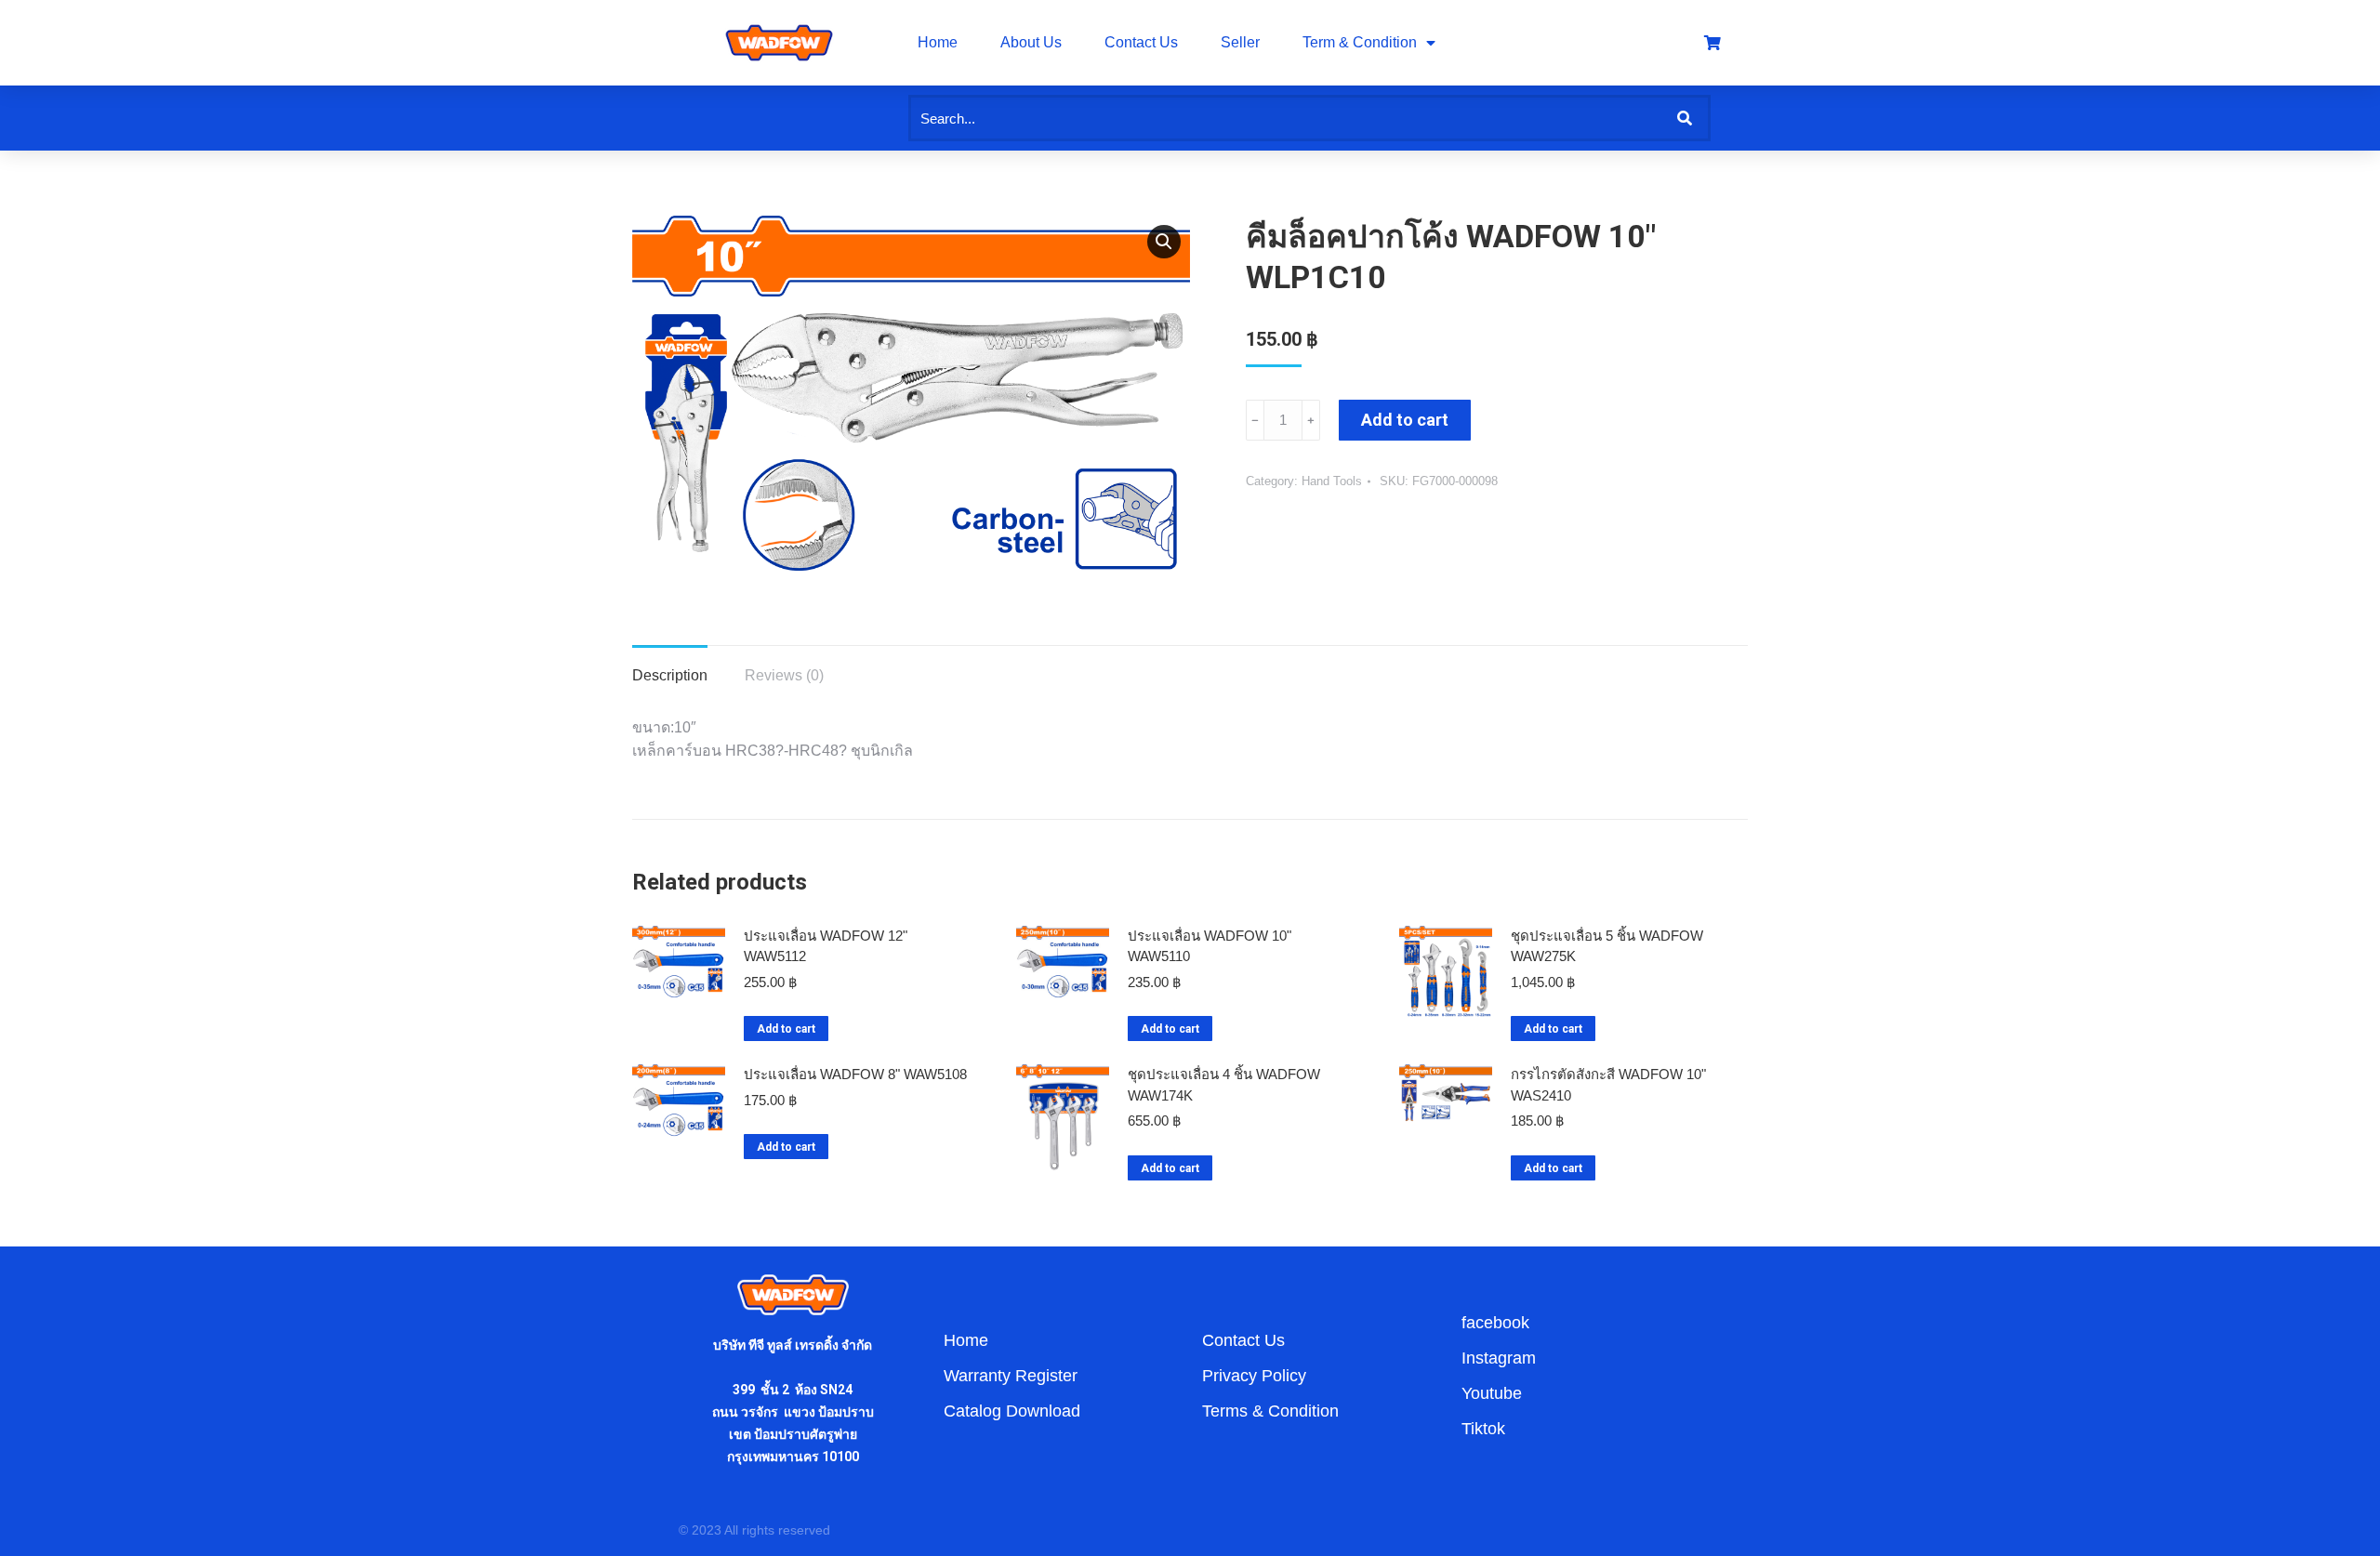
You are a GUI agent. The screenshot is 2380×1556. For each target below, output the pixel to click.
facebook (1495, 1323)
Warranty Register (1011, 1376)
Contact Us (1141, 42)
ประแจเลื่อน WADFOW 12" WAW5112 (826, 946)
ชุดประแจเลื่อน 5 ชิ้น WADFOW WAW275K (1607, 946)
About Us (1031, 42)
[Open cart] (1712, 43)
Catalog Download (1012, 1411)
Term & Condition (1360, 42)
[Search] (1685, 118)
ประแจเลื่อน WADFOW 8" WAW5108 (855, 1074)
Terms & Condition (1270, 1411)
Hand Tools (1332, 481)
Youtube (1492, 1393)
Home (938, 42)
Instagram (1499, 1358)
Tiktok (1483, 1429)
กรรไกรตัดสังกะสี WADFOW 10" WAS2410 (1608, 1085)
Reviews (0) (784, 675)
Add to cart (1405, 420)
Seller (1240, 42)
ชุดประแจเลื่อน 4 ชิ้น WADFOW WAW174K (1224, 1085)
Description (670, 675)
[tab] (670, 666)
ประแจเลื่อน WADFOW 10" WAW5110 (1210, 946)
